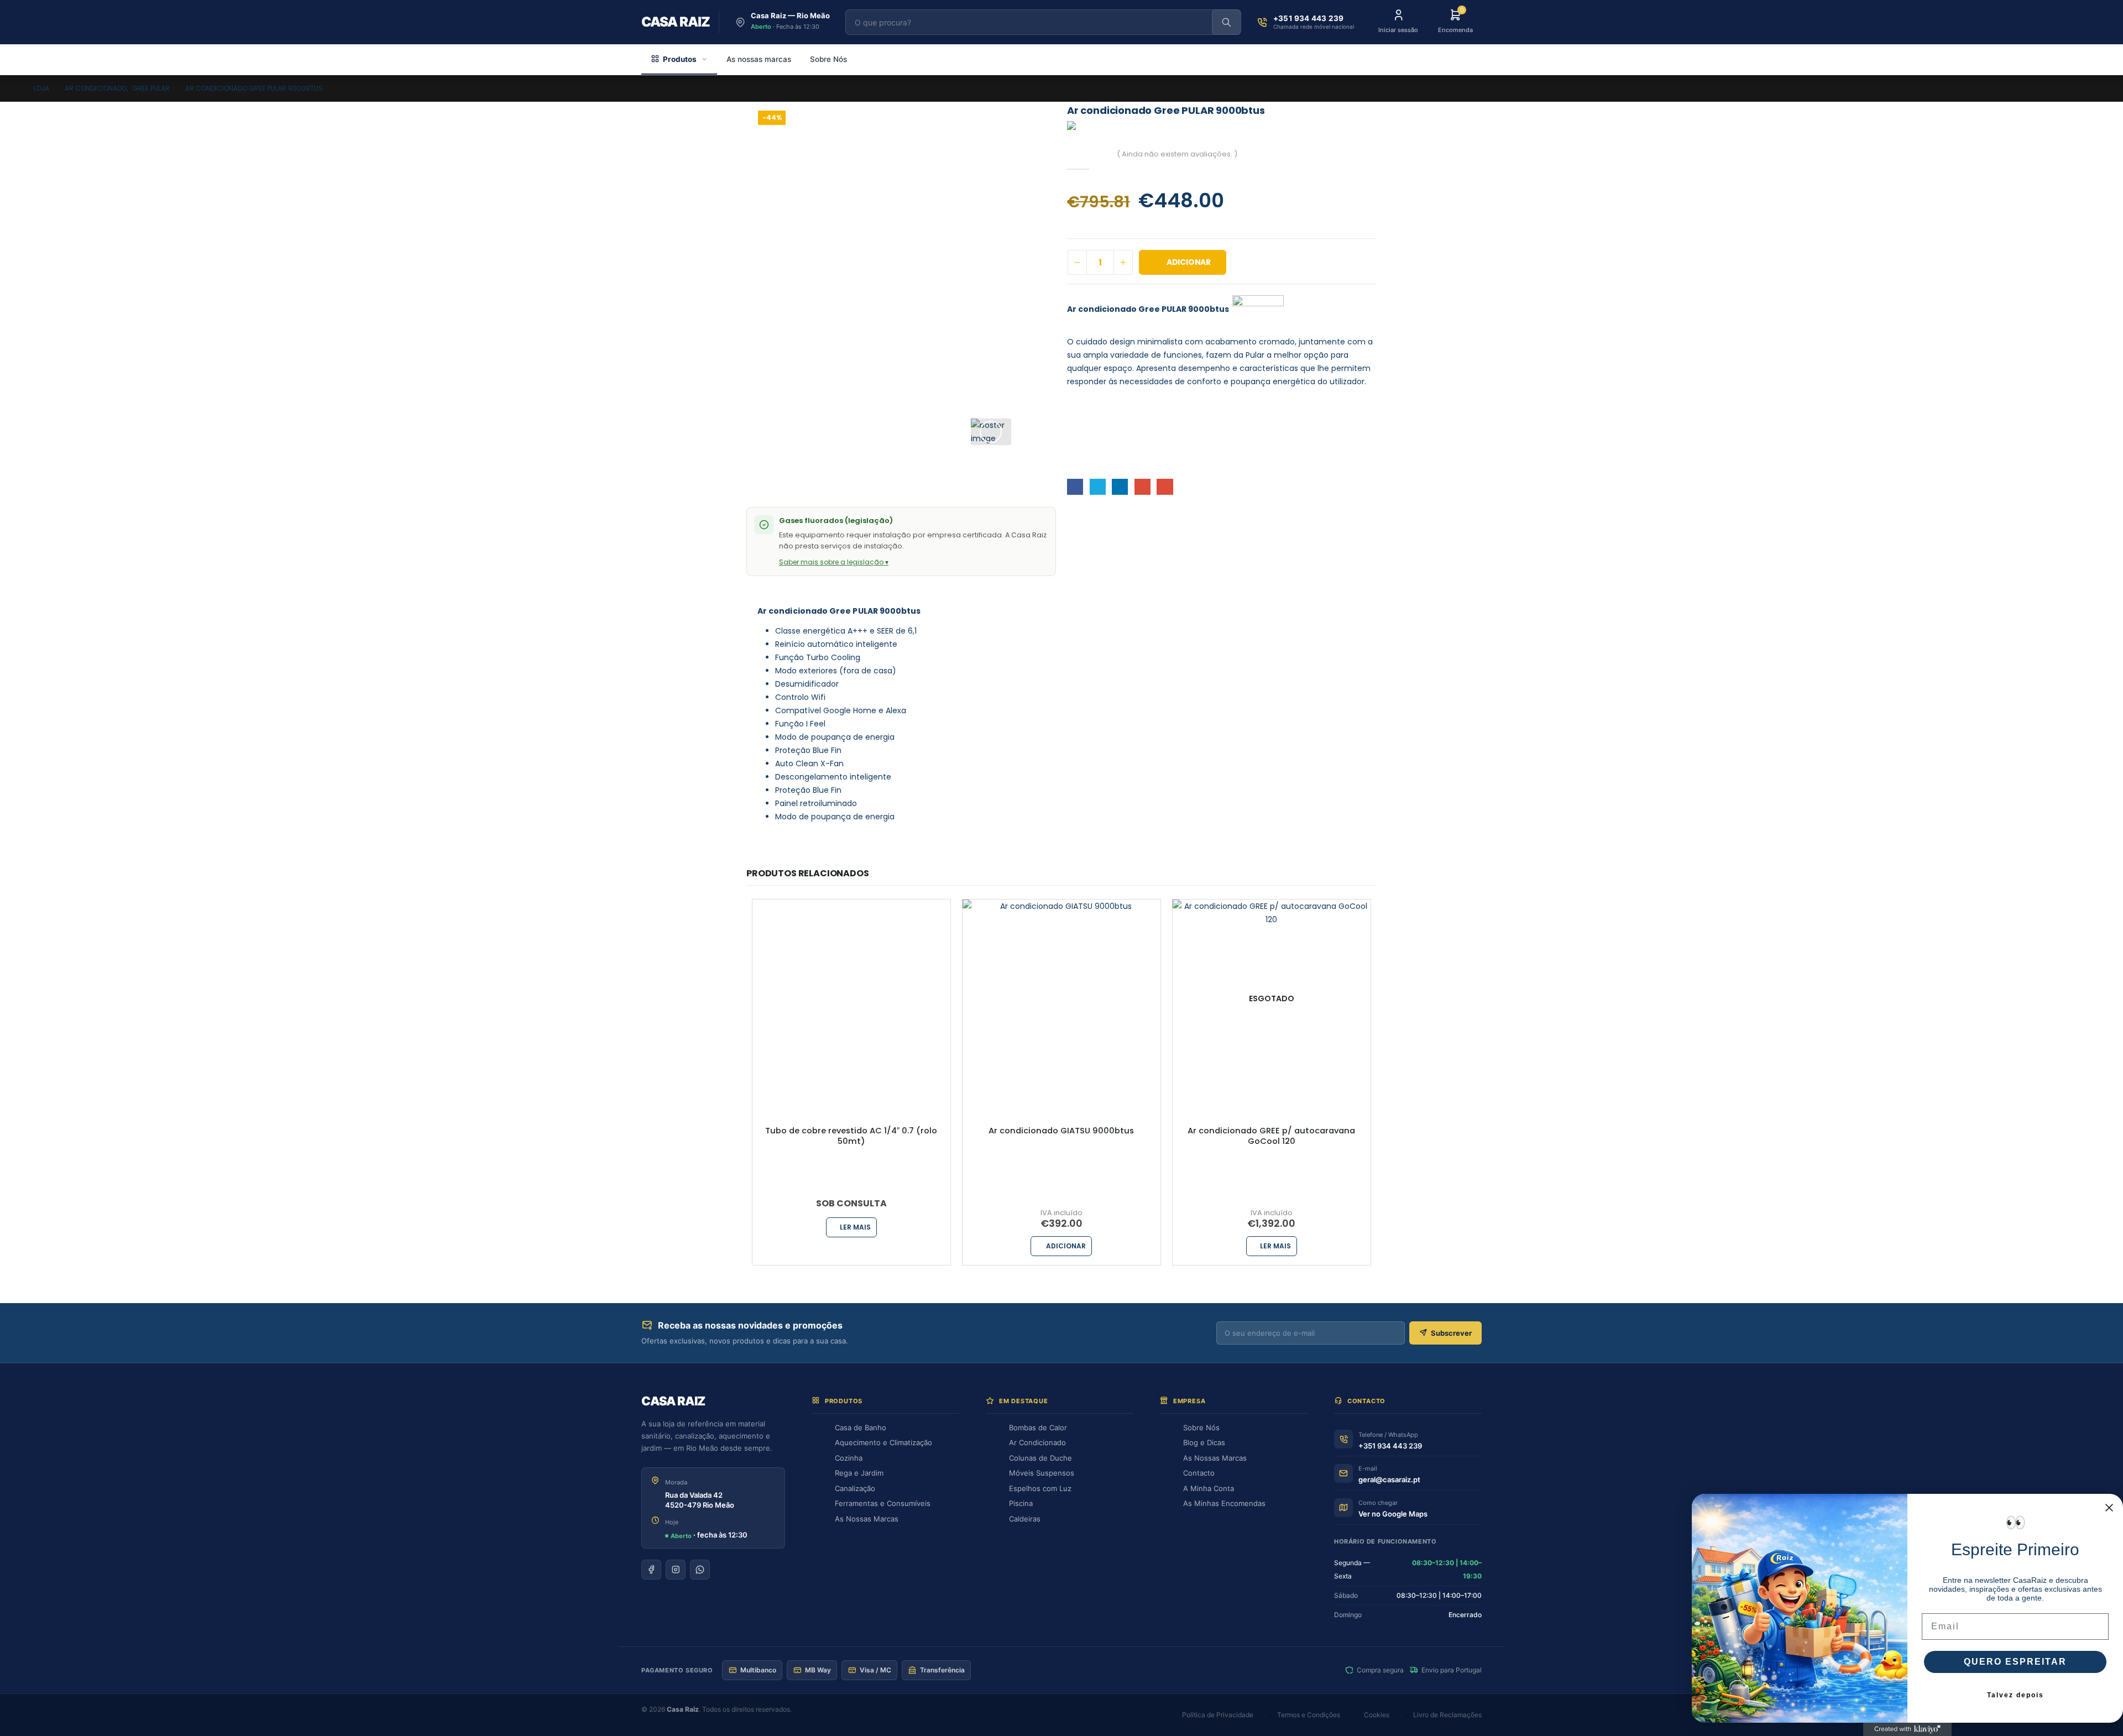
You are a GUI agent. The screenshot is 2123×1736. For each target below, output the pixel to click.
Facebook (1075, 487)
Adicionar (1189, 262)
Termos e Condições (1309, 1715)
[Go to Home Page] (14, 88)
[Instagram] (676, 1570)
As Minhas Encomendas (1224, 1503)
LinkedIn (1120, 487)
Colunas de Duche (1040, 1458)
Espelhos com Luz (1040, 1488)
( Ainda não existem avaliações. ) (1177, 154)
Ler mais (855, 1227)
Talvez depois (2015, 1695)
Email (1165, 487)
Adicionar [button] (1066, 1246)
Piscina (1021, 1503)
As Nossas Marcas (867, 1519)
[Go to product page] (851, 998)
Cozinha (849, 1458)
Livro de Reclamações (1447, 1715)
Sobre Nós (828, 59)
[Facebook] (651, 1570)
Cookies (1377, 1715)
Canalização (855, 1488)
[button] (991, 432)
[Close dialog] (2109, 1508)
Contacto (1199, 1473)
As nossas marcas (759, 59)
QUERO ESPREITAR (2015, 1662)
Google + (1142, 487)
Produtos (680, 59)
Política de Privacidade (1218, 1715)
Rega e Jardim (859, 1473)
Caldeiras (1025, 1519)
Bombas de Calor (1038, 1428)
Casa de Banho (861, 1428)
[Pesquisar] (1226, 22)
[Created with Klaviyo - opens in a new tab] (1907, 1729)
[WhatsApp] (700, 1570)
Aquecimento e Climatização (883, 1442)
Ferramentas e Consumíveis (883, 1503)
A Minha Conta (1209, 1488)
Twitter (1098, 487)
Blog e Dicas (1204, 1442)
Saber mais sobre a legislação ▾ (834, 562)
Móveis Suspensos (1042, 1473)
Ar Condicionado (1037, 1442)
